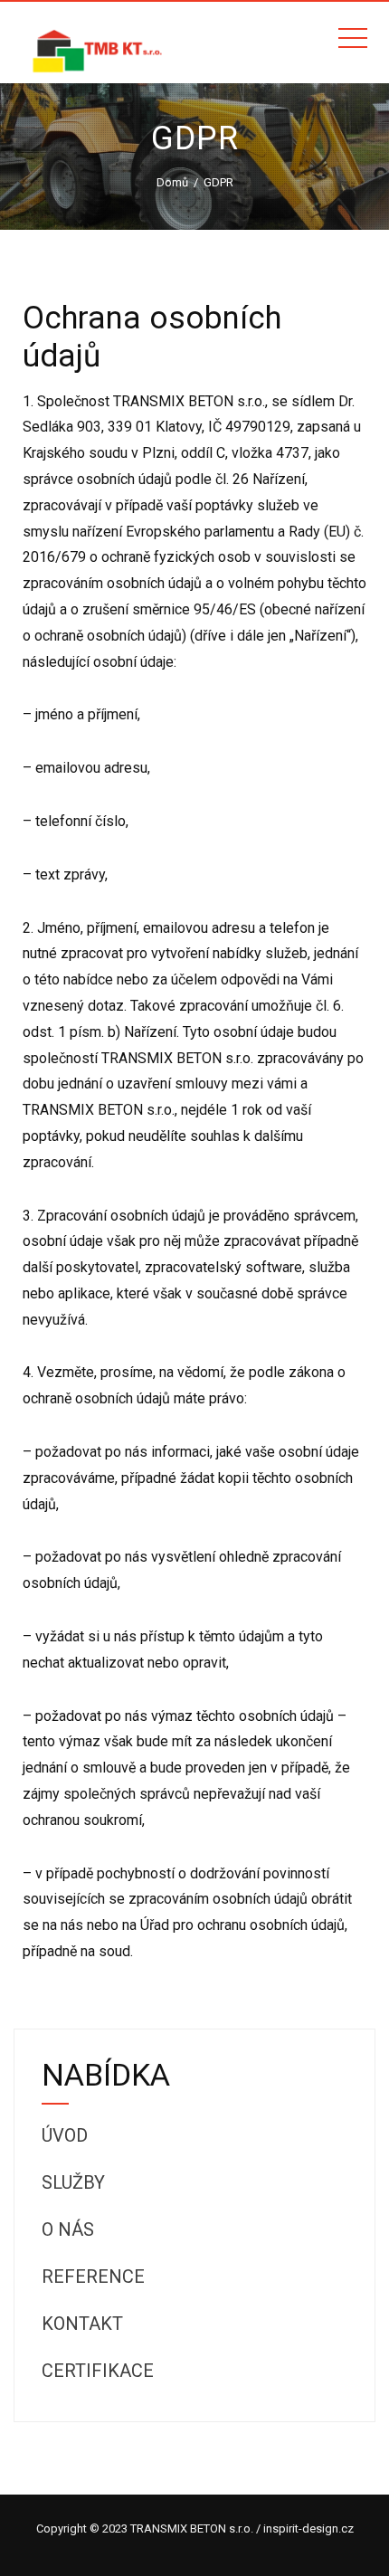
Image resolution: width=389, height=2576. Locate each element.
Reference (93, 2277)
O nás (68, 2229)
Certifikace (98, 2371)
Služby (73, 2182)
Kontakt (82, 2324)
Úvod (65, 2135)
